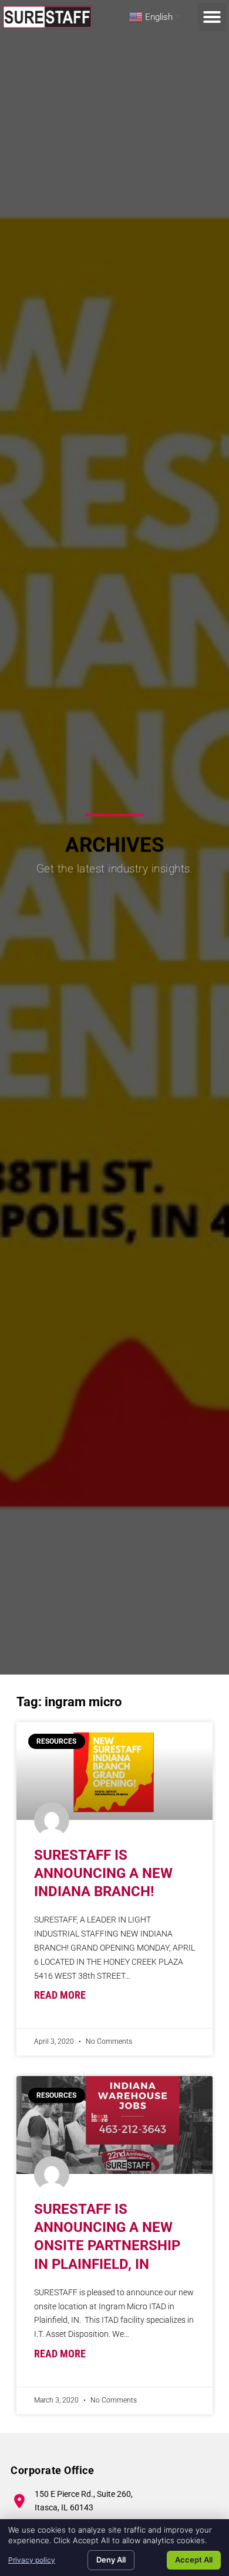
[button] (212, 17)
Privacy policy (32, 2560)
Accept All (194, 2560)
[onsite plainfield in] (114, 2125)
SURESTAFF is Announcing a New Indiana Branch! (103, 1873)
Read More (60, 1995)
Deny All (111, 2560)
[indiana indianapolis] (114, 1771)
